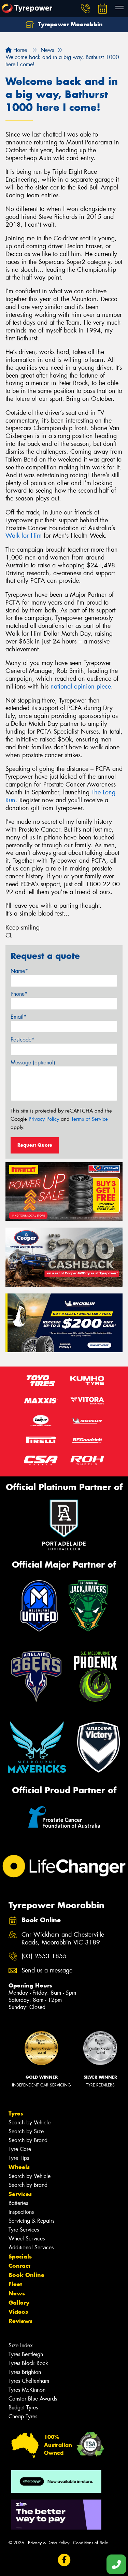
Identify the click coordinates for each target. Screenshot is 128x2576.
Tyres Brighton (25, 2372)
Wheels (19, 2167)
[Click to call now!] (85, 9)
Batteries (18, 2203)
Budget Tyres (23, 2408)
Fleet (15, 2284)
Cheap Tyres (23, 2416)
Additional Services (31, 2247)
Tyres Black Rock (28, 2363)
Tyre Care (20, 2149)
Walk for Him (24, 536)
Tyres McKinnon (27, 2390)
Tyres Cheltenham (29, 2381)
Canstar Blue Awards (33, 2399)
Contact (19, 2266)
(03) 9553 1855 (44, 1956)
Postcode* (23, 1040)
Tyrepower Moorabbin (70, 24)
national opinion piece (81, 687)
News (17, 2293)
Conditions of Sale (91, 2543)
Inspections (21, 2212)
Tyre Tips (19, 2158)
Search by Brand (28, 2140)
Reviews (20, 2321)
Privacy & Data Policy (49, 2543)
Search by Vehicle (30, 2122)
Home (19, 50)
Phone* (19, 994)
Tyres (16, 2113)
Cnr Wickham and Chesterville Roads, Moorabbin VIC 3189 (63, 1939)
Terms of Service (90, 1119)
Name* (19, 971)
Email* (19, 1017)
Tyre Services (24, 2230)
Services (20, 2194)
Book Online (26, 2275)
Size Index (21, 2345)
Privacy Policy (44, 1119)
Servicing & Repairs (31, 2221)
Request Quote (35, 1145)
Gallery (19, 2303)
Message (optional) (33, 1063)
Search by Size (26, 2131)
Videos (18, 2312)
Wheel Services (27, 2239)
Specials (20, 2256)
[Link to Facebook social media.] (64, 2560)
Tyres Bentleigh (26, 2354)
